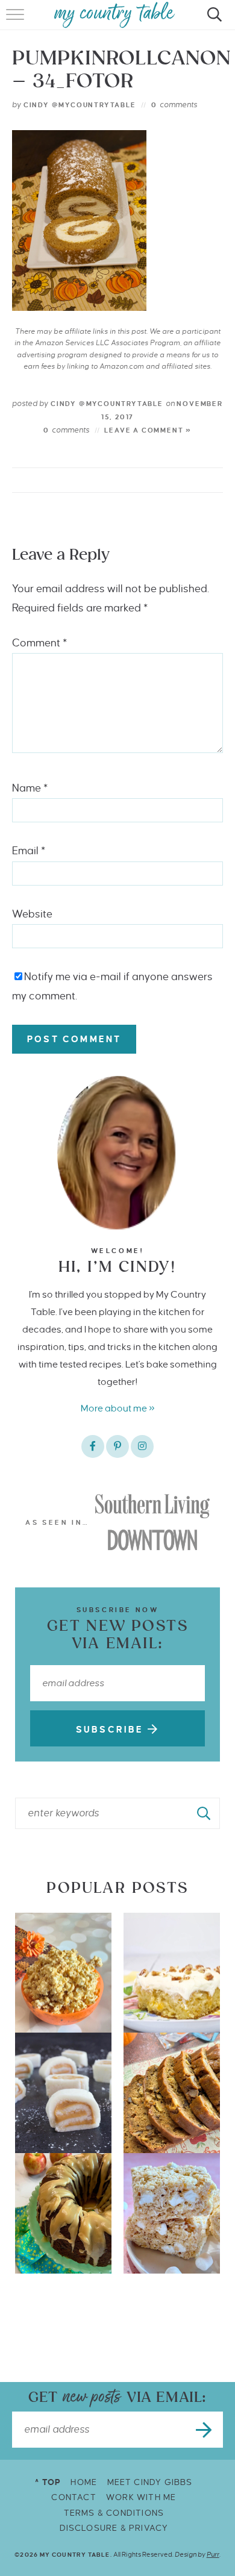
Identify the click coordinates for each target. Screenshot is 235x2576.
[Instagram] (142, 1446)
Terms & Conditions (114, 2513)
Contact (74, 2497)
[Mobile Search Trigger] (212, 21)
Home (84, 2482)
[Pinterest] (117, 1446)
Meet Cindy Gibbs (150, 2482)
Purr (213, 2554)
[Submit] (204, 1813)
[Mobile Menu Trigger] (17, 21)
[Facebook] (93, 1446)
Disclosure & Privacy (114, 2528)
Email (29, 851)
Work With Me (141, 2497)
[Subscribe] (205, 2430)
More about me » (118, 1408)
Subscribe (112, 1730)
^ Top (48, 2482)
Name (30, 788)
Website (32, 914)
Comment (39, 643)
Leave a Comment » (148, 430)
